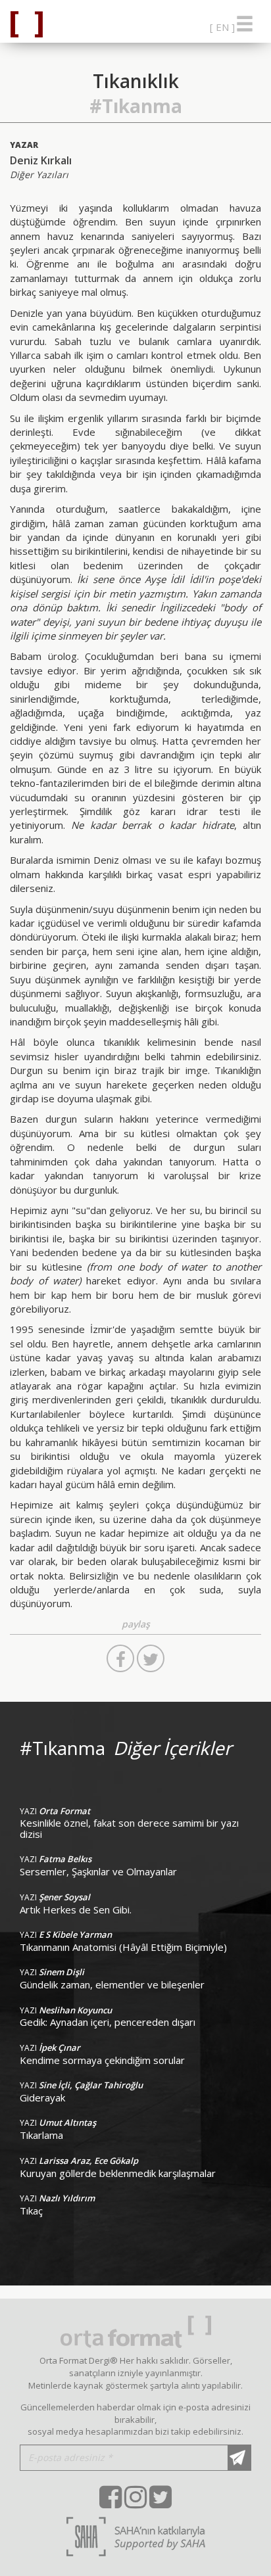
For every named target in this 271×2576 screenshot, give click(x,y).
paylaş (136, 1624)
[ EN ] (222, 27)
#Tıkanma (136, 106)
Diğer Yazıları (39, 175)
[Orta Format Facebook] (111, 2497)
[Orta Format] (22, 24)
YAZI (55, 1811)
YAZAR (24, 145)
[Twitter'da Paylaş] (151, 1658)
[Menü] (245, 21)
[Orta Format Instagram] (135, 2497)
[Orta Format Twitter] (160, 2497)
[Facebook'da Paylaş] (120, 1658)
